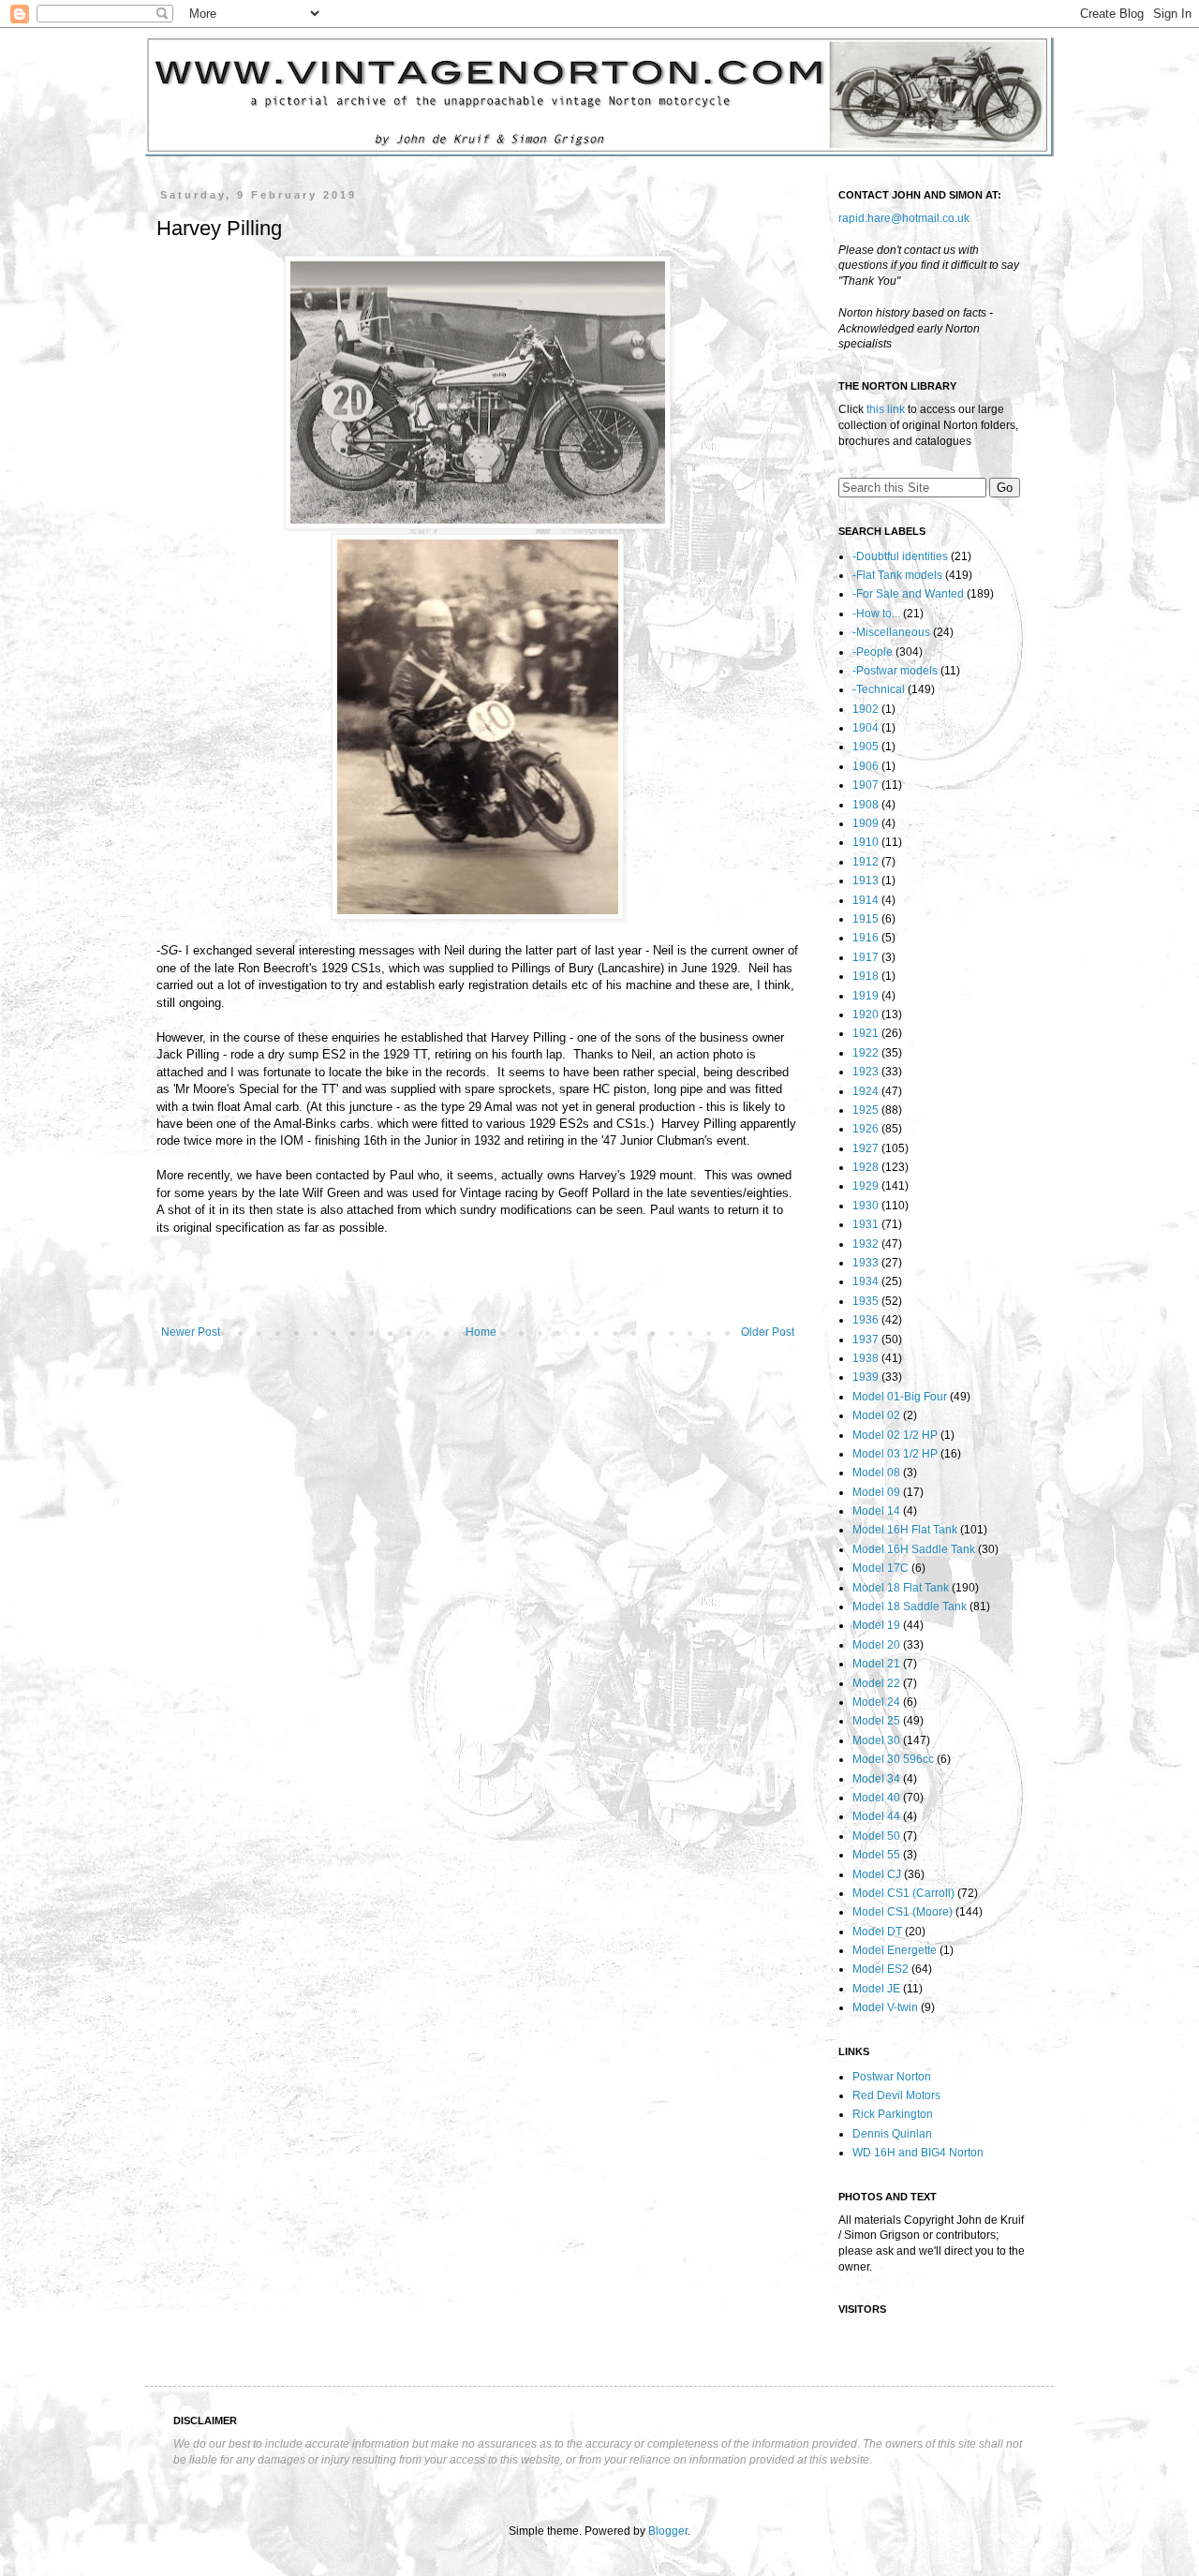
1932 (866, 1244)
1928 (866, 1167)
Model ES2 (881, 1969)
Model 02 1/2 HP (895, 1435)
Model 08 (876, 1473)
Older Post (768, 1332)
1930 (866, 1206)
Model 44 (876, 1816)
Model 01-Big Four (900, 1397)
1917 (866, 957)
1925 (866, 1110)
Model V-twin (885, 2007)
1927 (866, 1148)
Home (481, 1332)
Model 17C (881, 1568)
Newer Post (191, 1332)
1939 (866, 1377)
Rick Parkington (893, 2114)
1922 (866, 1053)
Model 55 (876, 1855)
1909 (866, 823)
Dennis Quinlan (892, 2134)
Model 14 (876, 1511)
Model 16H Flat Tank (905, 1530)
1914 (866, 900)
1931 (866, 1224)
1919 (866, 996)
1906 (866, 766)
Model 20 (876, 1645)
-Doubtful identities (900, 556)
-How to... (876, 614)
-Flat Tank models (897, 575)
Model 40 (876, 1798)
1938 (866, 1358)
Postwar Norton (892, 2077)
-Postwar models (895, 671)
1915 (866, 919)
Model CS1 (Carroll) (903, 1893)
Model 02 (876, 1415)
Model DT (877, 1932)
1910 (866, 842)
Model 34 (876, 1779)
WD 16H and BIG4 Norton (918, 2153)
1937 (866, 1340)
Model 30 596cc (893, 1759)
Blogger (668, 2531)
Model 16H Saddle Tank (914, 1549)
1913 (866, 881)
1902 (866, 709)
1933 (866, 1263)
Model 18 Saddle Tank (910, 1606)
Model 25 (876, 1721)
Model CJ (877, 1874)
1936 (866, 1320)
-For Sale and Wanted (908, 594)
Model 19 (876, 1625)
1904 (866, 728)
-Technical (879, 689)
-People (873, 652)
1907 (866, 785)
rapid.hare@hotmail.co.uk (904, 218)
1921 (866, 1033)
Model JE (876, 1989)
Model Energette (895, 1950)
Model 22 (876, 1683)
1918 (866, 976)
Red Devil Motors (896, 2095)
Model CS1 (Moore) (903, 1912)
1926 (866, 1129)
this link (886, 409)
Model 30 (876, 1740)
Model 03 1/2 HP (895, 1454)
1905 (866, 747)
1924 (866, 1091)
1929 (866, 1186)
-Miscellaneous (891, 632)
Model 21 (876, 1664)
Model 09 (876, 1492)
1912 (866, 862)
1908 (866, 805)
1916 (866, 938)
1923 (866, 1072)
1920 (866, 1014)
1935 (866, 1301)
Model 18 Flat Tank (901, 1588)
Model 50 (876, 1836)
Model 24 (876, 1702)
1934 (866, 1281)
